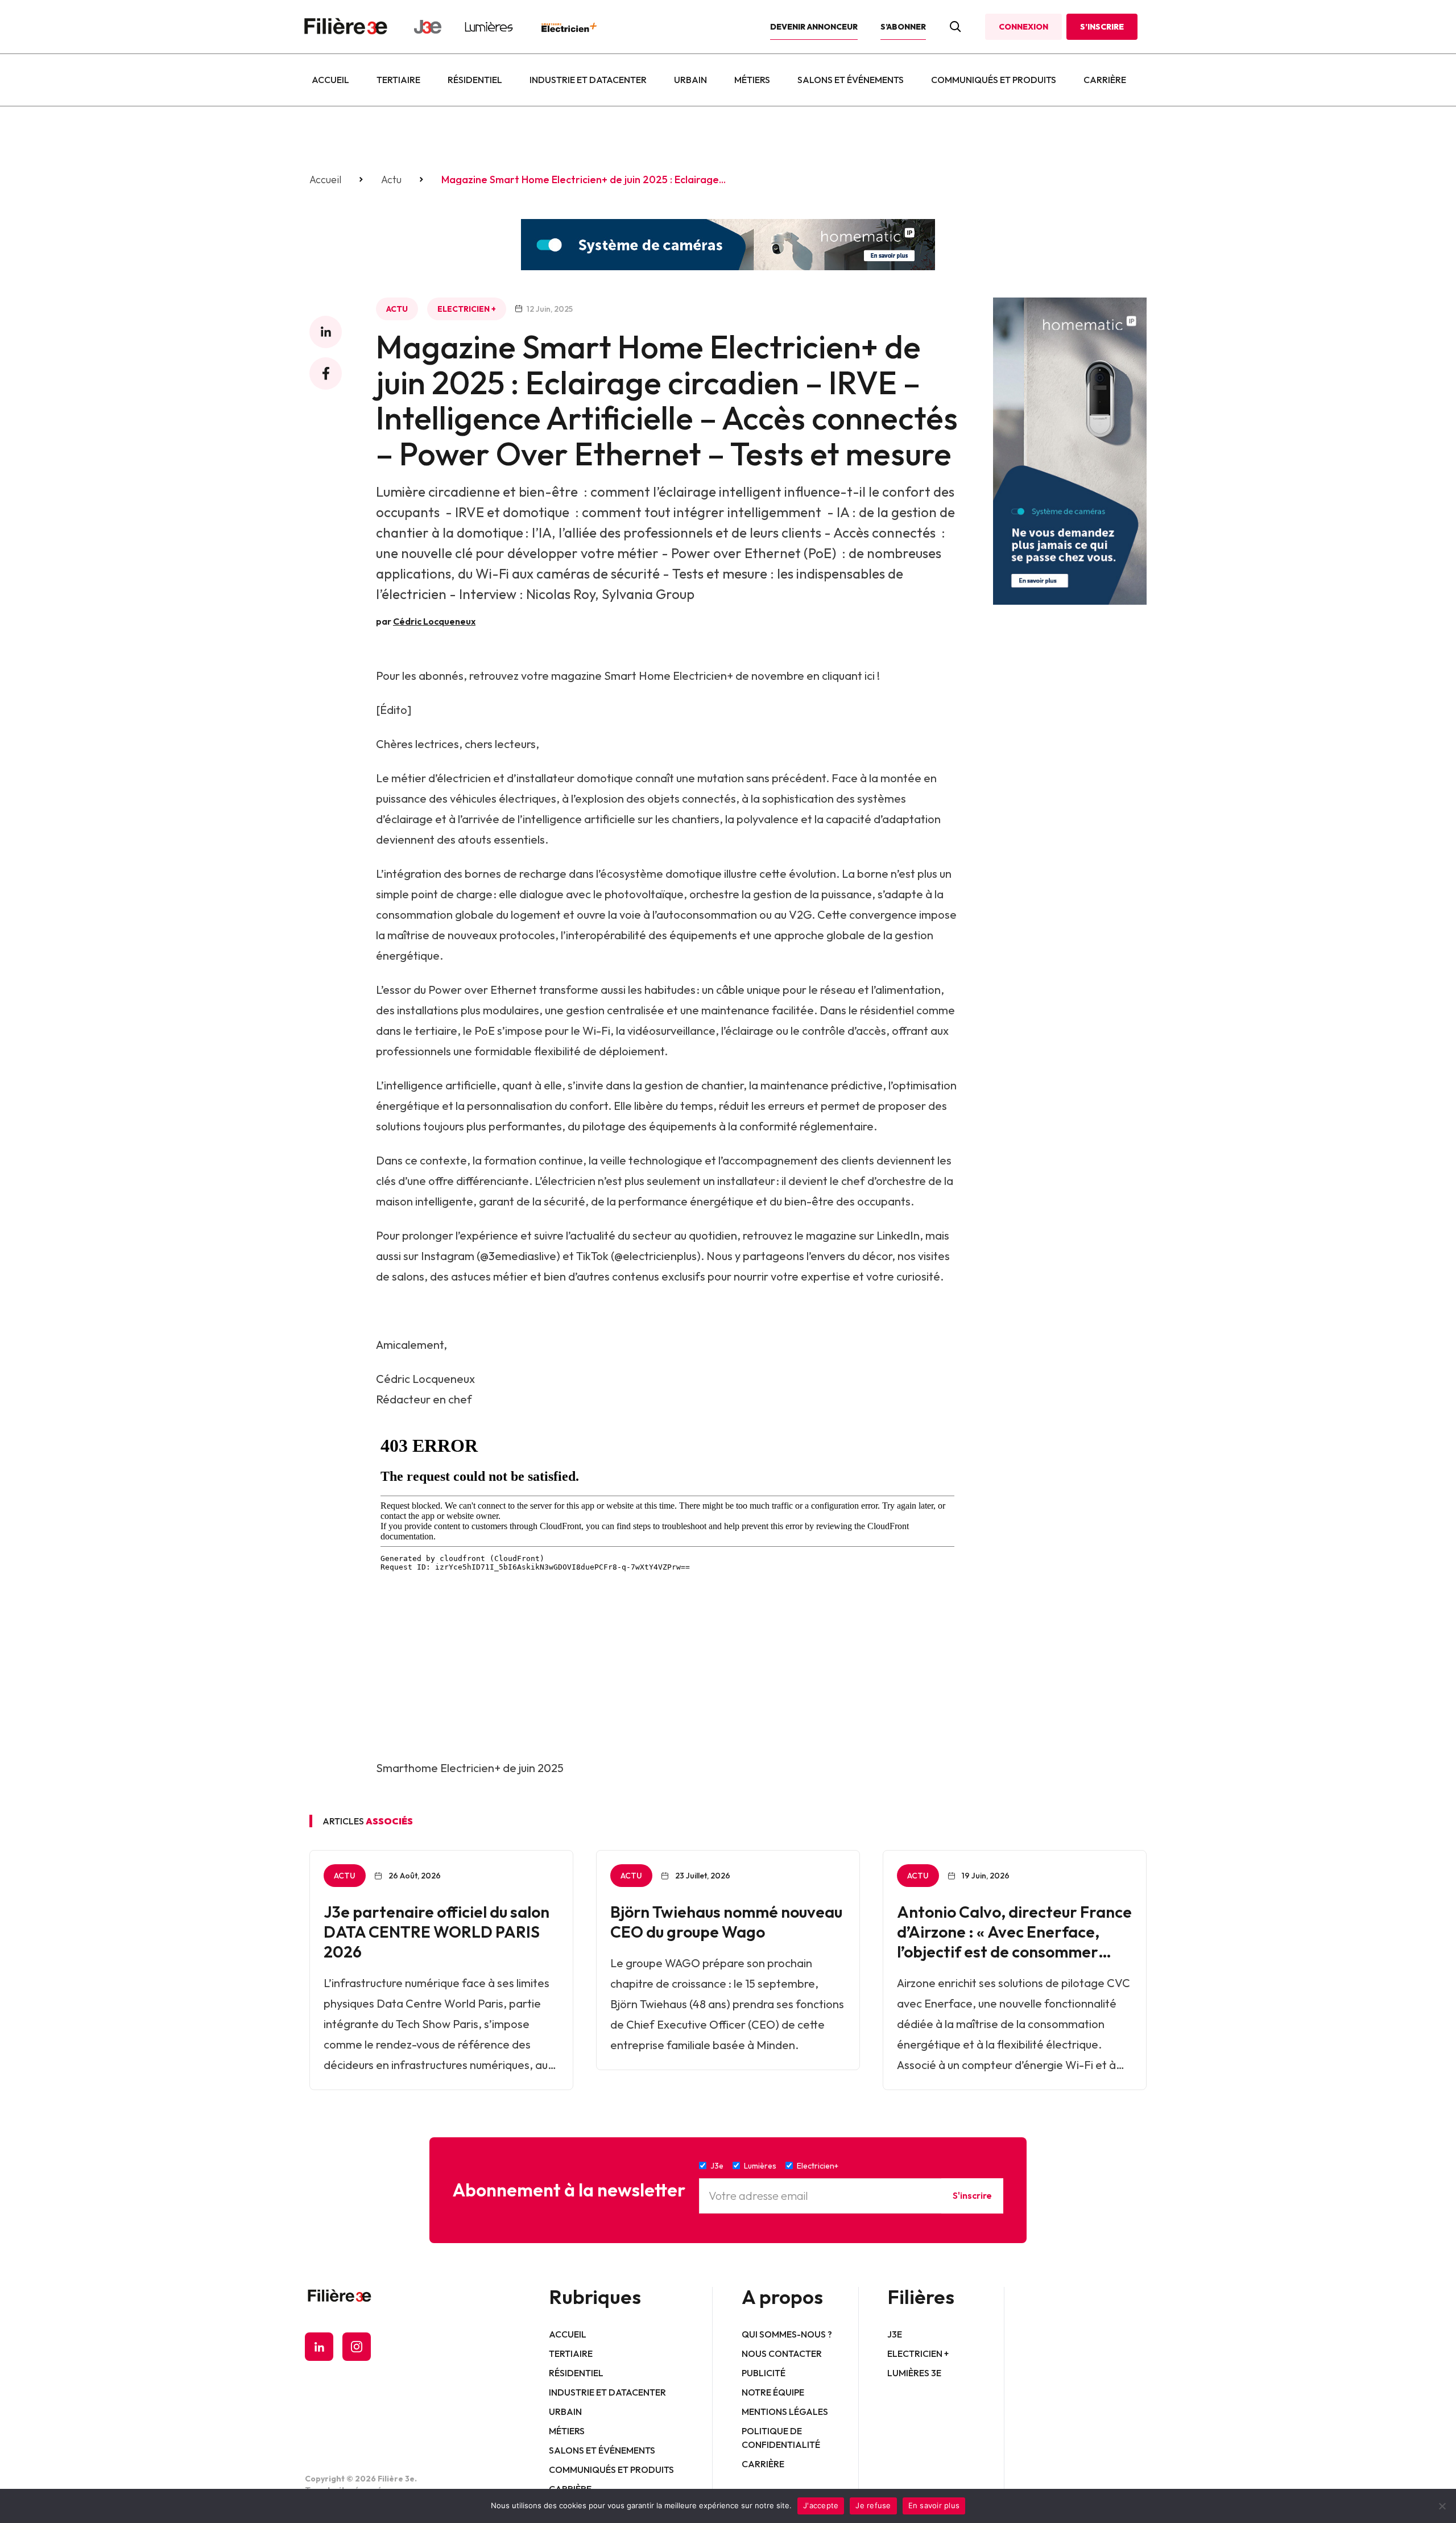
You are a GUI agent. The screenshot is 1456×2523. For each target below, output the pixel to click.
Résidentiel (475, 80)
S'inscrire (972, 2195)
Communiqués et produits (994, 80)
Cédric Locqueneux (434, 621)
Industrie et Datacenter (588, 80)
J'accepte (821, 2505)
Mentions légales (785, 2411)
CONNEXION (1023, 27)
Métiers (752, 80)
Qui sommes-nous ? (787, 2334)
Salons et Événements (851, 80)
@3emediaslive (518, 1256)
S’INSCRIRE (1102, 27)
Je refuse (873, 2505)
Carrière (1105, 80)
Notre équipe (773, 2392)
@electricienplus (655, 1256)
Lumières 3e (914, 2373)
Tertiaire (398, 80)
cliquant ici (848, 676)
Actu (391, 180)
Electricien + (467, 309)
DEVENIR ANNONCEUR (814, 27)
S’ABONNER (903, 27)
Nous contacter (782, 2353)
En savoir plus (934, 2505)
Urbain (690, 80)
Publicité (764, 2373)
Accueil (330, 80)
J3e (895, 2334)
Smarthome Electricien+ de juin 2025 (470, 1768)
